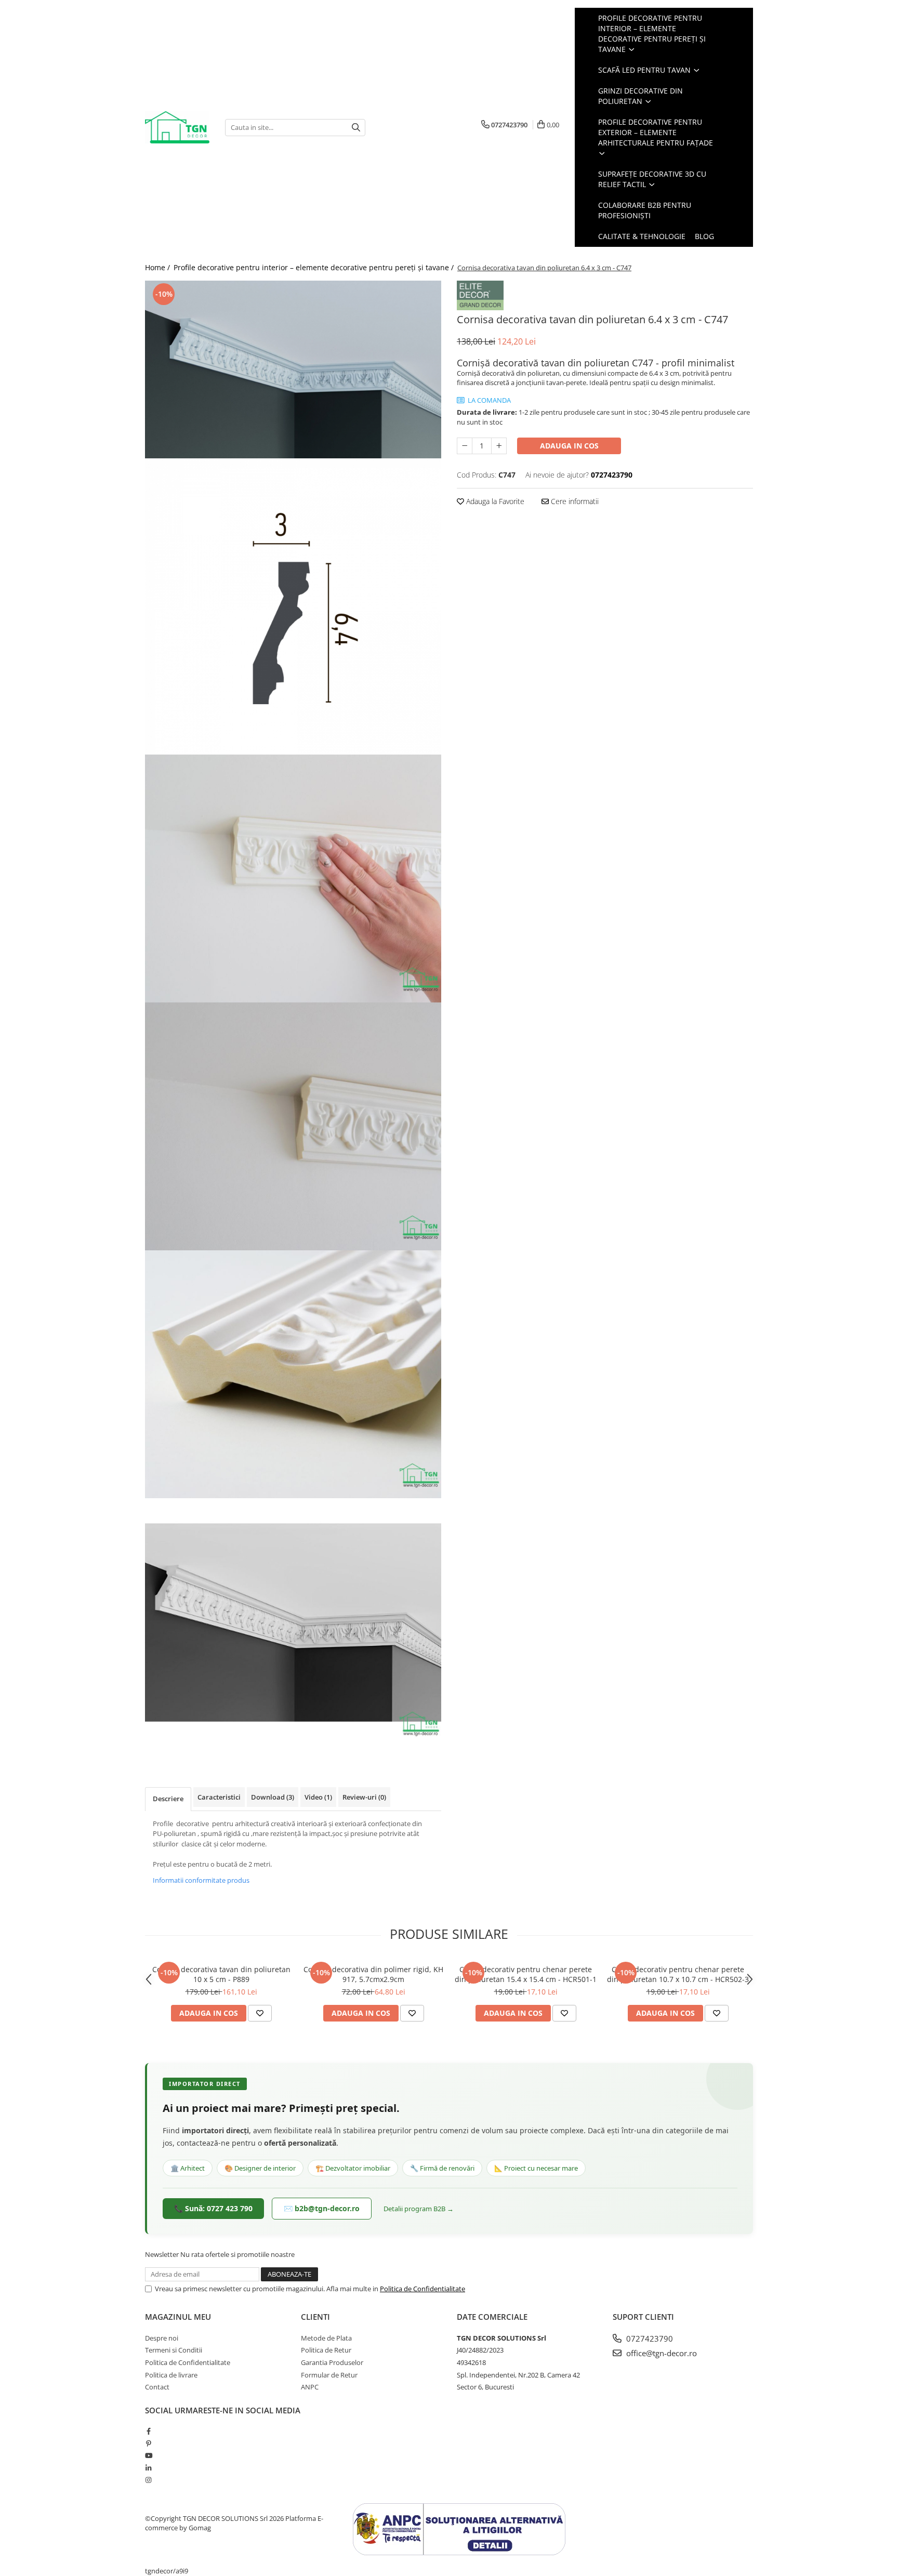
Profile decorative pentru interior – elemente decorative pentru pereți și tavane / (315, 267)
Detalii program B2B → (419, 2209)
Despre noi (162, 2338)
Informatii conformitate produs (201, 1880)
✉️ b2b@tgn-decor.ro (322, 2208)
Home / (159, 267)
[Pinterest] (148, 2443)
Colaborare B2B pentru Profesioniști (645, 210)
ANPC (310, 2387)
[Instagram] (148, 2480)
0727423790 (649, 2339)
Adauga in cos (569, 446)
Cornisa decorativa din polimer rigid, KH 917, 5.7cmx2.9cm (373, 1974)
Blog (704, 236)
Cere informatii (574, 501)
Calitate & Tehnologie (642, 236)
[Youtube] (148, 2455)
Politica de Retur (326, 2350)
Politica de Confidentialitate (422, 2289)
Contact (157, 2387)
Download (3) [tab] (273, 1797)
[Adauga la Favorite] (260, 2013)
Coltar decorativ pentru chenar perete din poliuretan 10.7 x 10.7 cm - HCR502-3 (678, 1974)
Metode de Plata (326, 2338)
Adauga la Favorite (494, 501)
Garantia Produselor (332, 2362)
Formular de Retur (329, 2375)
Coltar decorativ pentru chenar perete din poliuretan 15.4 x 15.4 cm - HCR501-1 (526, 1974)
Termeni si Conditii (174, 2350)
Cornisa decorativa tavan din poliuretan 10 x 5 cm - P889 (221, 1974)
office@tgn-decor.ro (661, 2353)
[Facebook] (148, 2431)
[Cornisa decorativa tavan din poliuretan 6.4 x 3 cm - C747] (293, 369)
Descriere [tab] (168, 1799)
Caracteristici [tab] (219, 1797)
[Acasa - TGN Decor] (177, 128)
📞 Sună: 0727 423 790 (213, 2208)
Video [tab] (318, 1797)
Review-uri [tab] (364, 1797)
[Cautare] (356, 128)
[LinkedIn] (148, 2468)
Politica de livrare (171, 2375)
